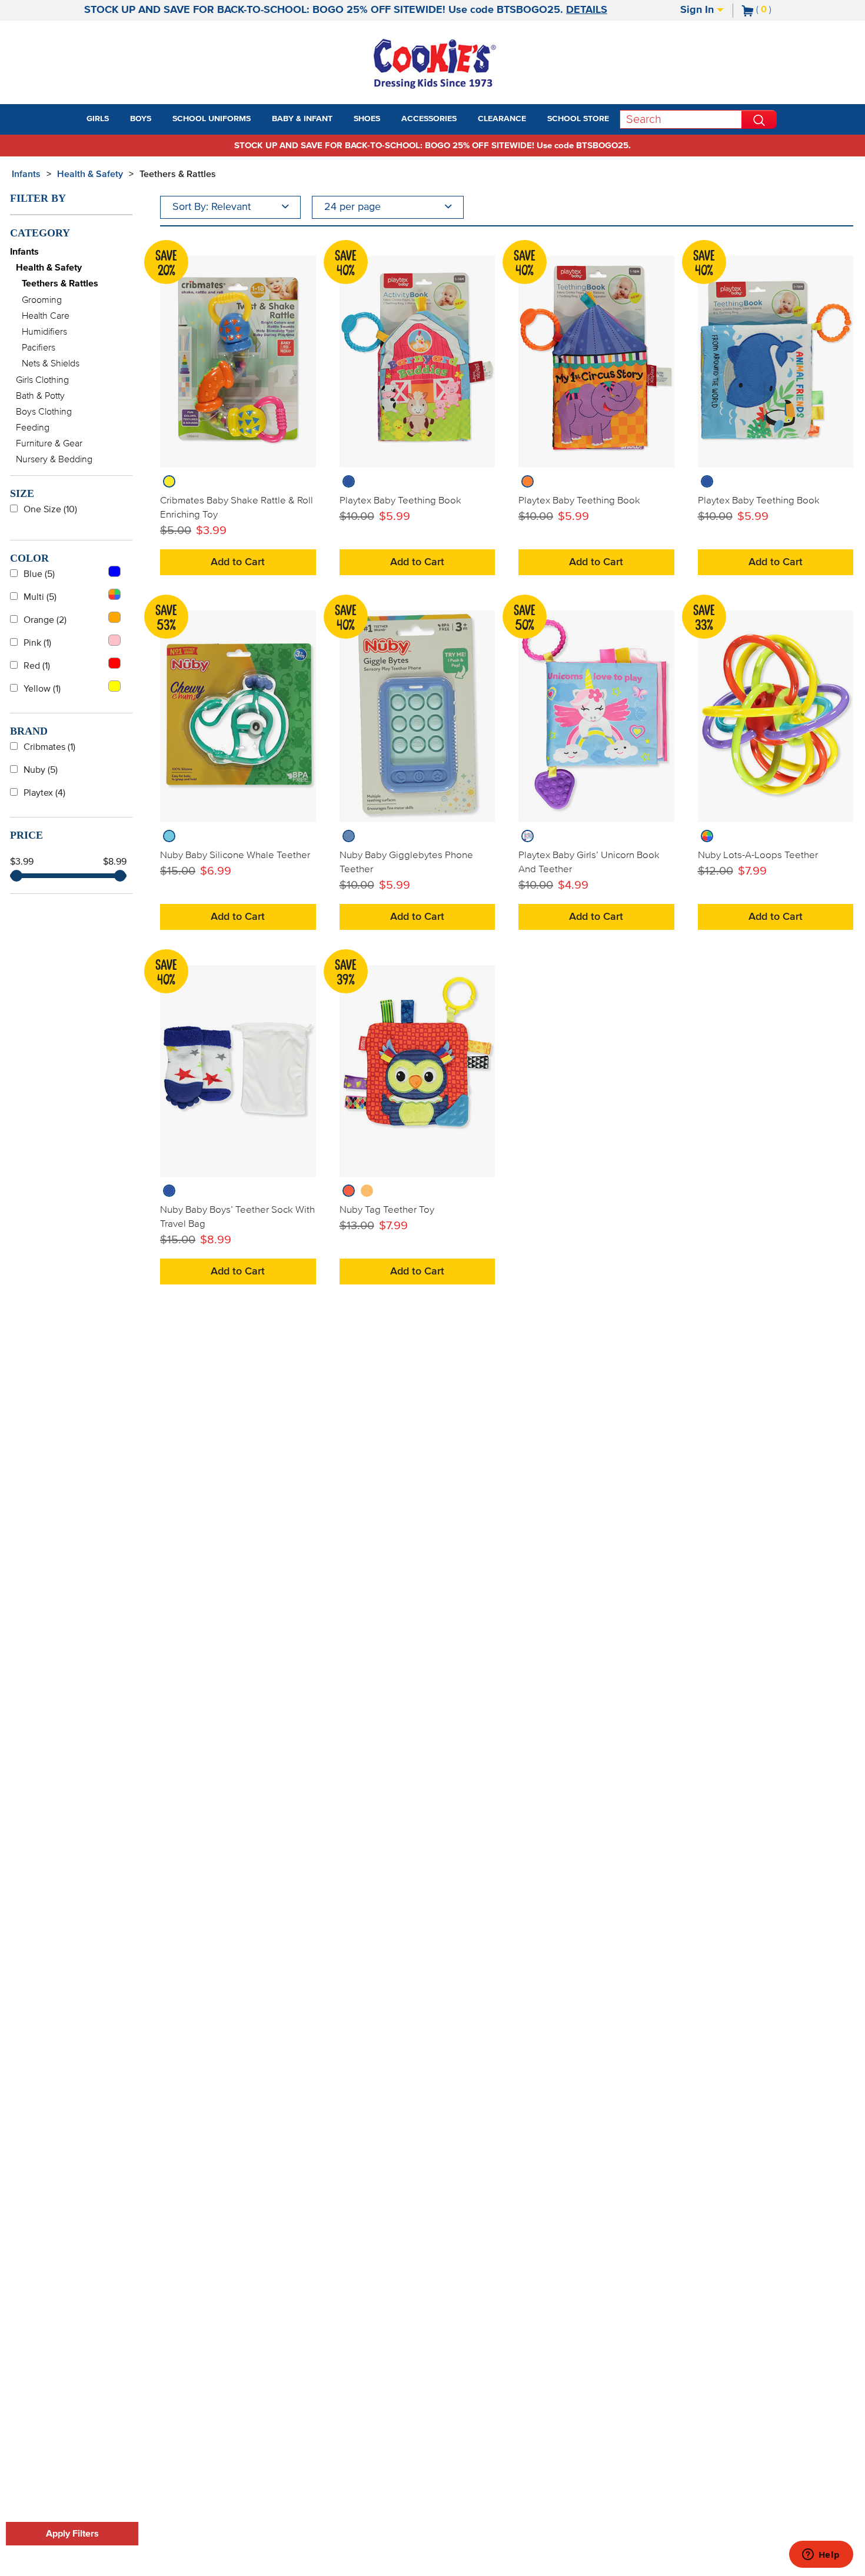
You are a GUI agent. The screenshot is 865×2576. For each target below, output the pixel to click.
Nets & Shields (51, 363)
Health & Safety (90, 174)
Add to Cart (238, 562)
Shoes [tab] (367, 119)
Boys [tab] (141, 119)
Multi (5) (40, 597)
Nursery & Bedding (54, 459)
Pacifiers (39, 348)
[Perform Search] (759, 119)
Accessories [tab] (429, 119)
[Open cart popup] (776, 11)
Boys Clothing (44, 412)
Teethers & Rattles (178, 174)
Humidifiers (44, 332)
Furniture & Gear (49, 443)
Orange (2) (45, 620)
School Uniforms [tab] (212, 119)
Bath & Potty (40, 396)
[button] (119, 119)
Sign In (698, 10)
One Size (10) (50, 509)
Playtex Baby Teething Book (400, 500)
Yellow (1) (42, 689)
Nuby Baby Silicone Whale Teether (235, 855)
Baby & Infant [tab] (302, 119)
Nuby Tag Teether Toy (387, 1210)
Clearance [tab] (502, 119)
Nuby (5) (41, 770)
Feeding (33, 428)
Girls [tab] (98, 119)
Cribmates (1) (49, 747)
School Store (578, 119)
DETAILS (587, 10)
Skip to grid (832, 172)
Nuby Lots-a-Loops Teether (758, 855)
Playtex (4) (44, 793)
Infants (26, 174)
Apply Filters (72, 2534)
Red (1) (37, 666)
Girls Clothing (42, 380)
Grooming (42, 300)
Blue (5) (39, 574)
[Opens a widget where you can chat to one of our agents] (821, 2555)
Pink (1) (37, 643)
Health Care (46, 316)
